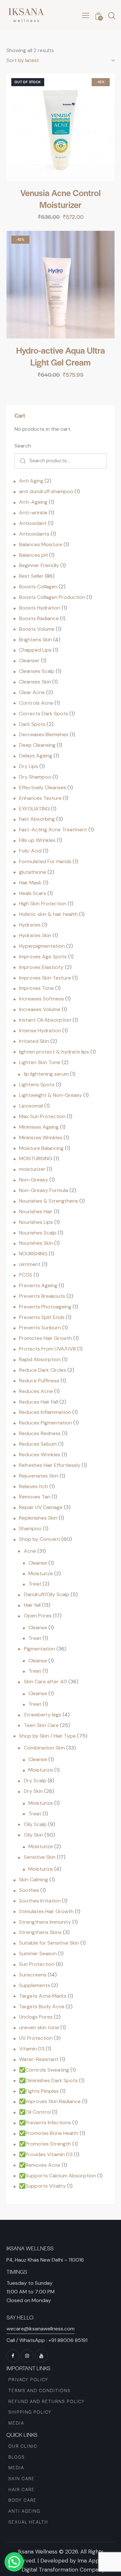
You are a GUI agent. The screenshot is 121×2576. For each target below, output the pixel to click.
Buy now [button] (61, 381)
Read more (60, 223)
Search (23, 446)
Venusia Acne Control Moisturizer (60, 199)
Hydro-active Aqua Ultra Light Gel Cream (60, 356)
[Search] (21, 461)
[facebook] (13, 2356)
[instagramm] (27, 2356)
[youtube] (41, 2356)
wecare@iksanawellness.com (40, 2329)
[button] (86, 16)
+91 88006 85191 (68, 2340)
